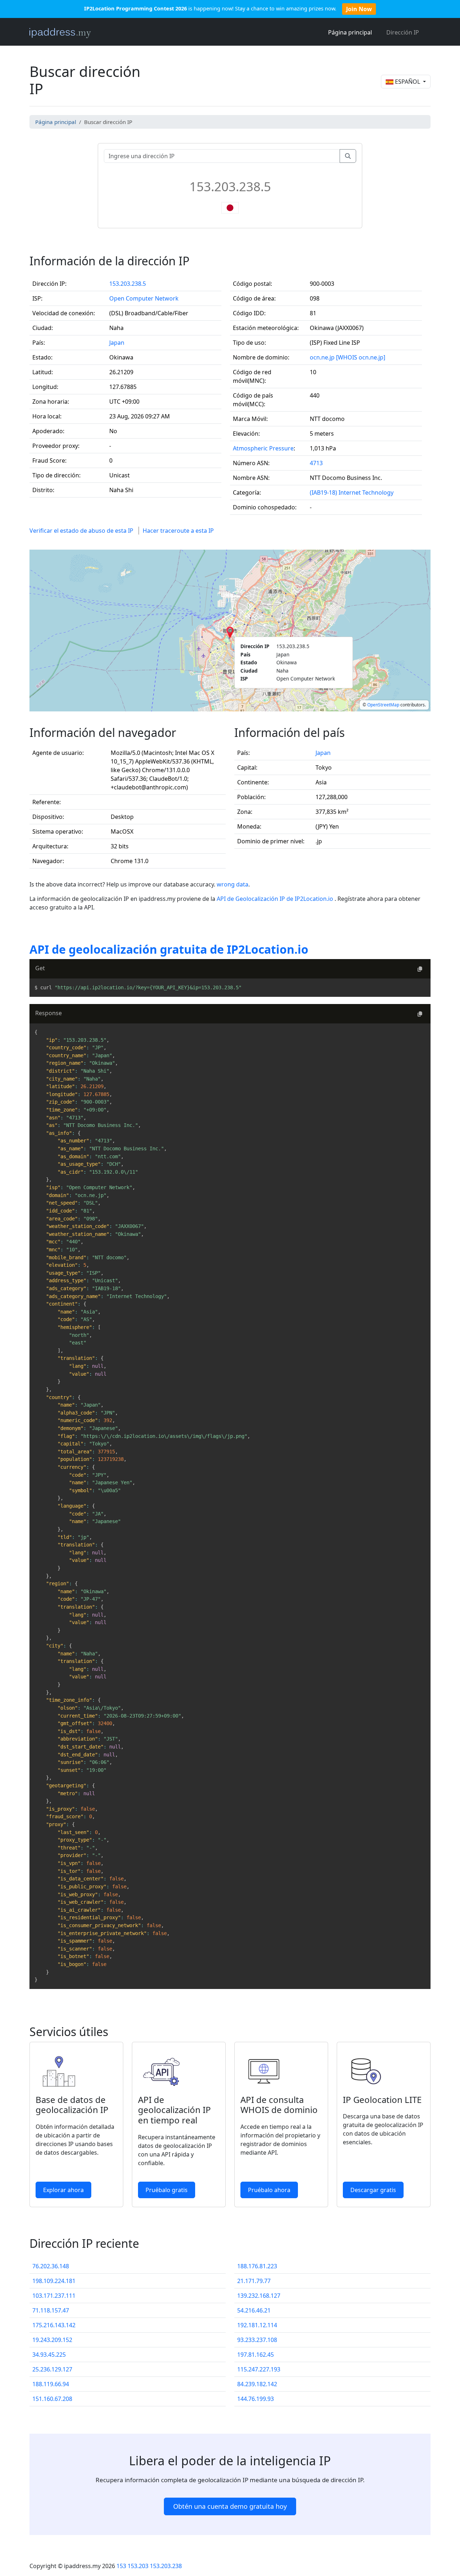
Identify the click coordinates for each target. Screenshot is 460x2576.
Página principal (350, 32)
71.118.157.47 (51, 2310)
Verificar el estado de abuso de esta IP (81, 531)
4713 (316, 463)
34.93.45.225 (49, 2355)
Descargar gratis (373, 2190)
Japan (117, 343)
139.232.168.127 (259, 2296)
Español (408, 82)
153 (121, 2566)
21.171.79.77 (254, 2281)
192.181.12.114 (257, 2325)
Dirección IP (403, 32)
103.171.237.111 (54, 2296)
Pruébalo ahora (269, 2190)
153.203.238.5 (128, 284)
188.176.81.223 (257, 2266)
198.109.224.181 (54, 2281)
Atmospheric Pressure (263, 448)
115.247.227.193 (259, 2369)
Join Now (359, 9)
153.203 (138, 2566)
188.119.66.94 (51, 2384)
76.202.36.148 (51, 2266)
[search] (348, 156)
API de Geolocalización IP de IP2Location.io (276, 899)
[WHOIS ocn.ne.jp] (361, 357)
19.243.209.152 (52, 2340)
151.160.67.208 (52, 2399)
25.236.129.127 (52, 2369)
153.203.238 (166, 2566)
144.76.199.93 (256, 2399)
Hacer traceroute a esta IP (178, 531)
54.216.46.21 (254, 2310)
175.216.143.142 (54, 2325)
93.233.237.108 (257, 2340)
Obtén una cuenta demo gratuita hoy (230, 2506)
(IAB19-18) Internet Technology (352, 492)
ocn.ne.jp (322, 357)
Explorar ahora (63, 2190)
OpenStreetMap (383, 705)
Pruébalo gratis (167, 2190)
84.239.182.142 (257, 2384)
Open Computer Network (144, 298)
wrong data (233, 884)
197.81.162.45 (256, 2355)
